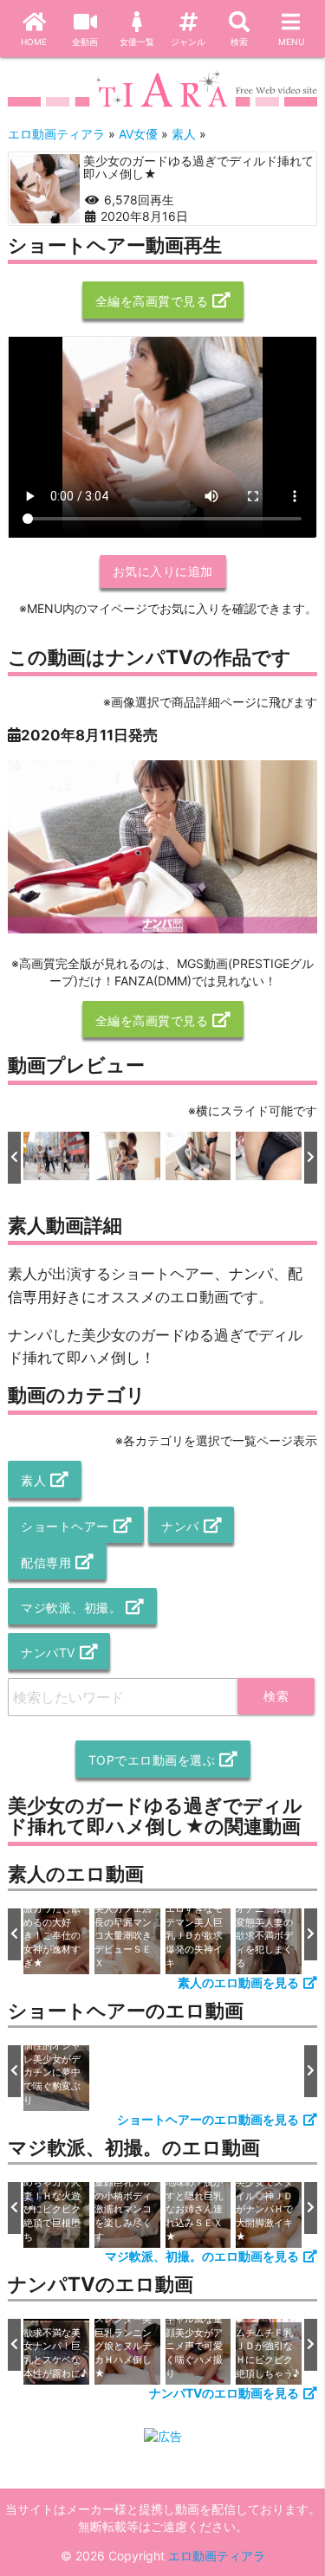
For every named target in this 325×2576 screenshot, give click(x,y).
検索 (239, 42)
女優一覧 (137, 42)
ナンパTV (48, 1653)
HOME (34, 42)
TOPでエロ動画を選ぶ (152, 1760)
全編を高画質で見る (152, 301)
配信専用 (46, 1562)
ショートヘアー (65, 1526)
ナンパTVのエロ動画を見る (224, 2393)
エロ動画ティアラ (217, 2556)
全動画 (85, 42)
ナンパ (180, 1526)
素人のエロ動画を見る (238, 1982)
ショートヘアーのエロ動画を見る (208, 2119)
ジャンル (188, 42)
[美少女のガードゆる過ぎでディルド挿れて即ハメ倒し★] (45, 189)
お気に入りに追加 (163, 571)
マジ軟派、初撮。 (71, 1608)
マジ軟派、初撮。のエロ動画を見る (202, 2256)
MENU (291, 42)
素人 (33, 1480)
